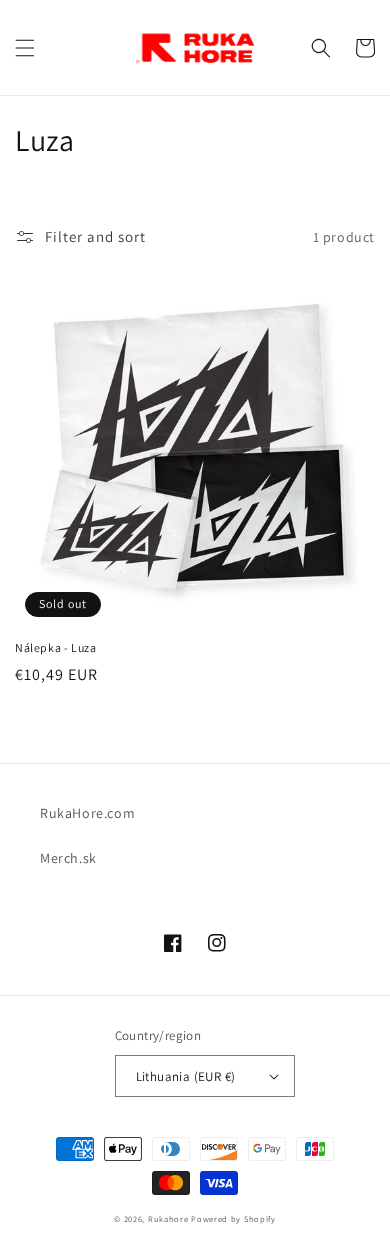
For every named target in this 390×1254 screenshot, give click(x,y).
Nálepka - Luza (55, 647)
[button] (25, 48)
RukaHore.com (87, 813)
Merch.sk (68, 858)
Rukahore (168, 1218)
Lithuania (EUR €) (186, 1076)
